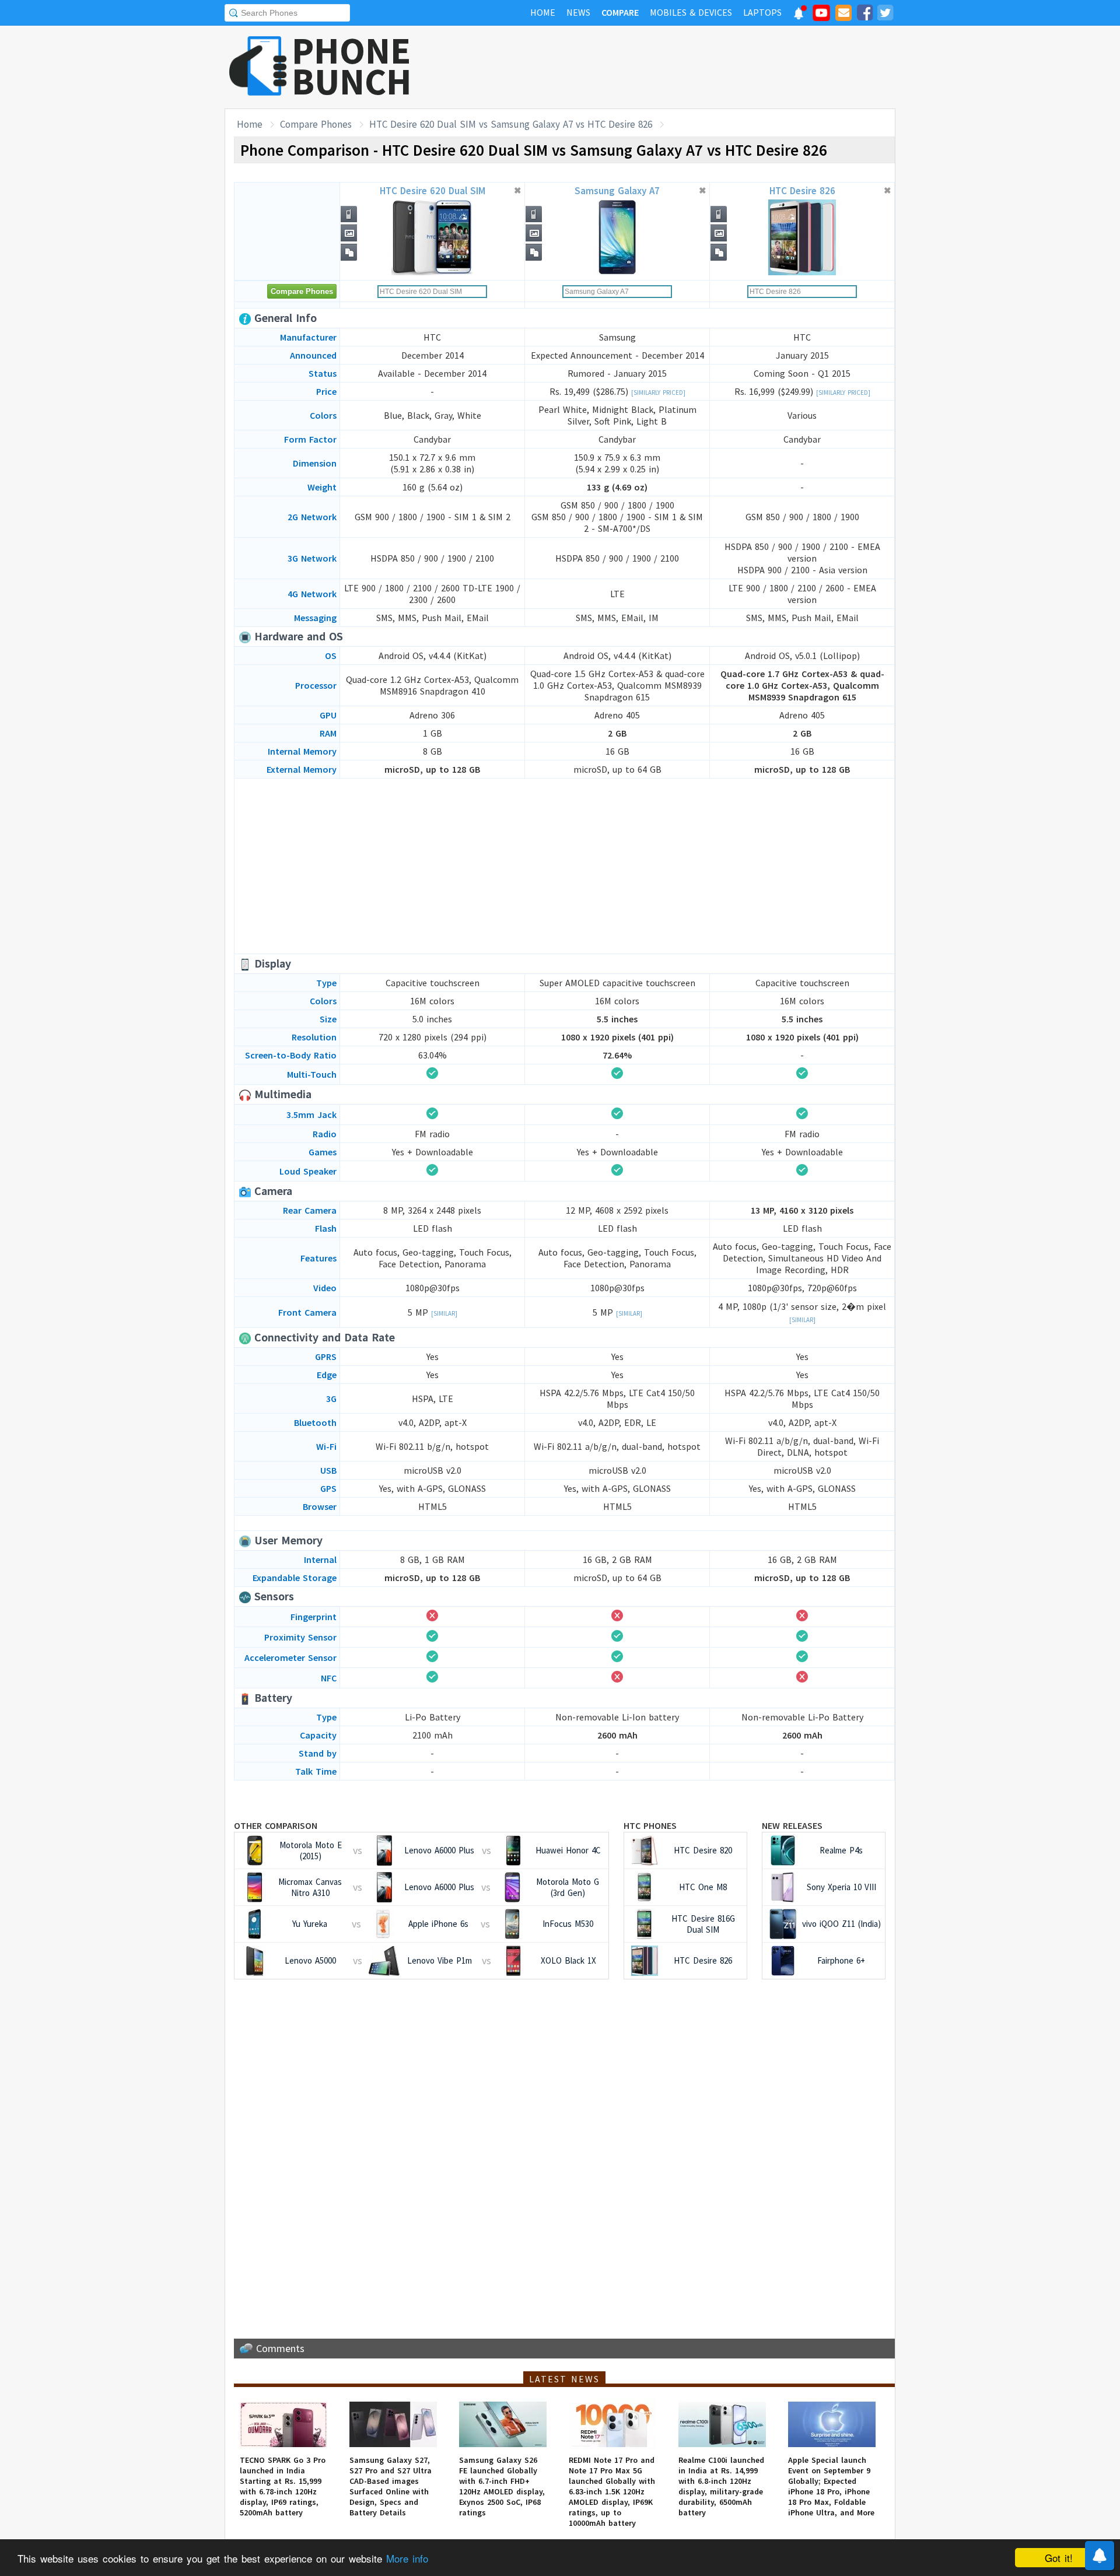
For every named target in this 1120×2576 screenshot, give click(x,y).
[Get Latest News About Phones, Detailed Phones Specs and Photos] (258, 67)
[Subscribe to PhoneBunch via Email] (843, 15)
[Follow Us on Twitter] (885, 15)
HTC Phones (650, 1825)
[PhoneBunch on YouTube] (821, 16)
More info (407, 2558)
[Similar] (444, 1313)
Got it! (1059, 2558)
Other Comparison (276, 1825)
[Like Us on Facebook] (864, 15)
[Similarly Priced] (658, 392)
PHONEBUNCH (352, 66)
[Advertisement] (683, 67)
